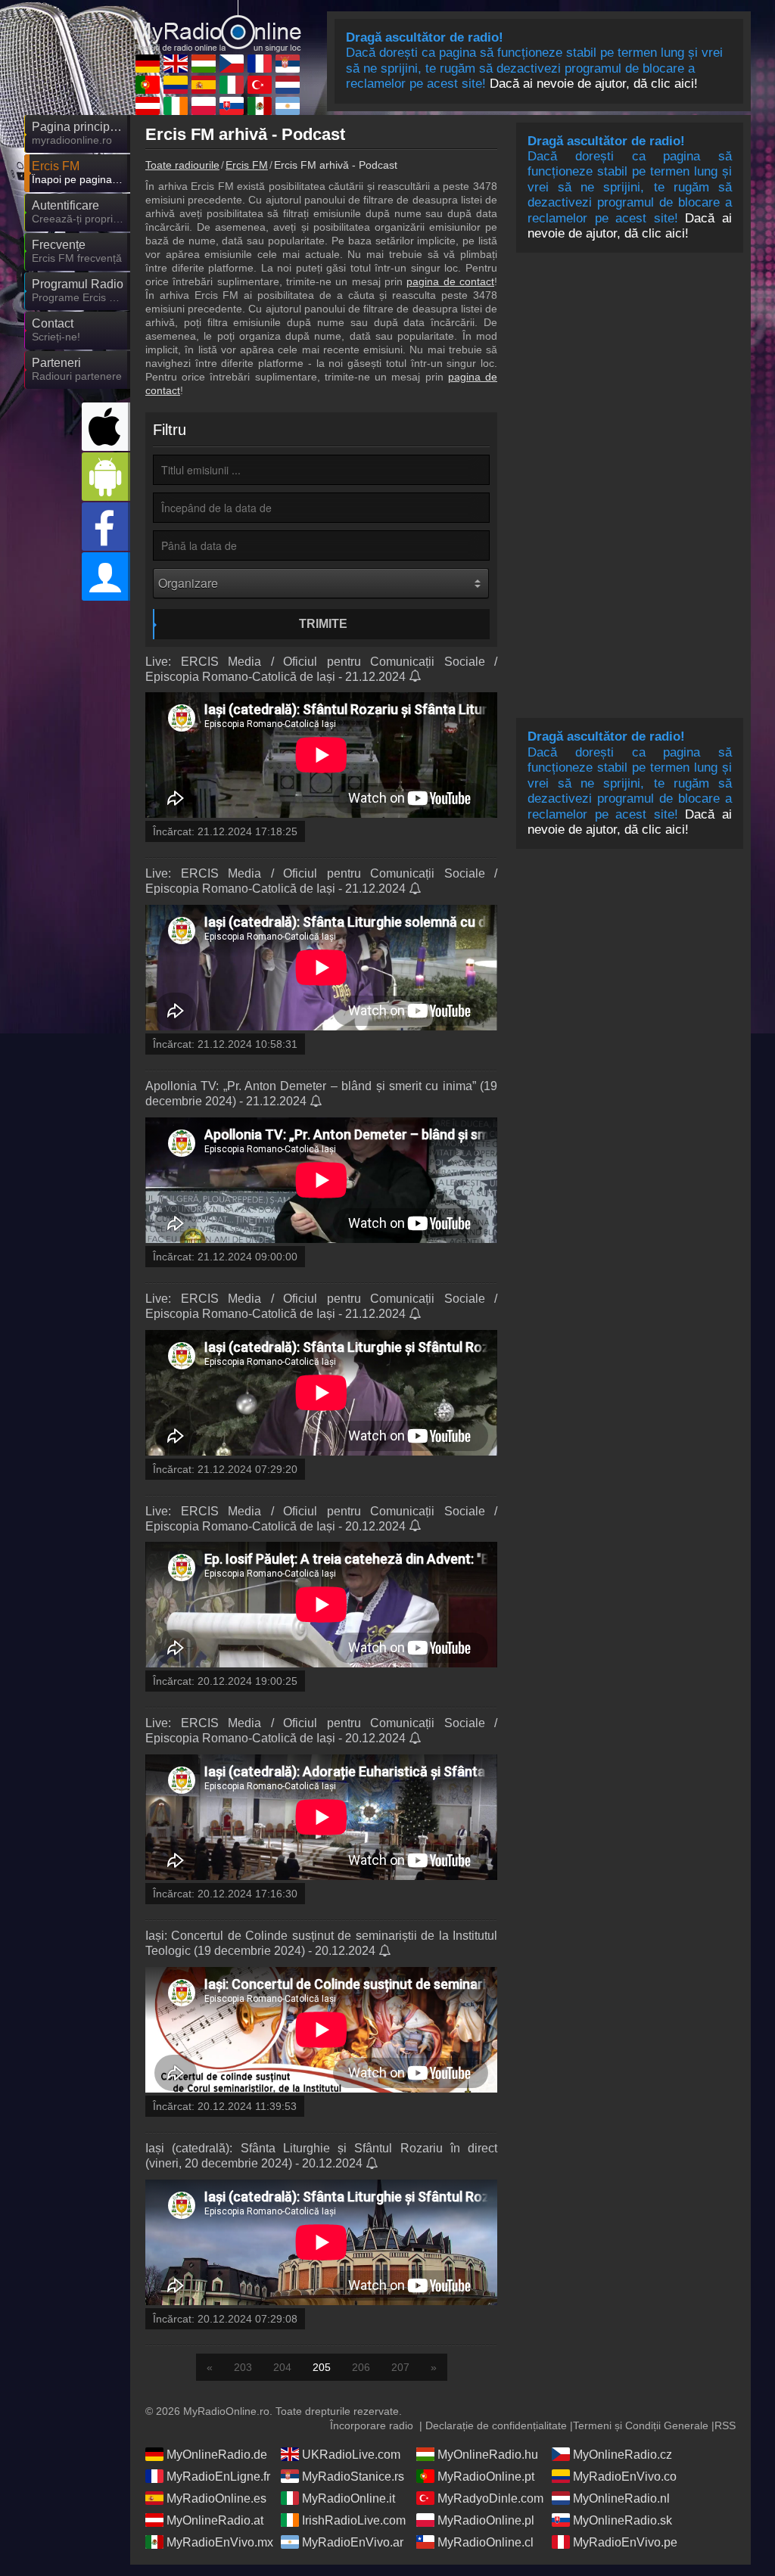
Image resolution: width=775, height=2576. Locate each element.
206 (361, 2367)
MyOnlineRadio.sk (622, 2520)
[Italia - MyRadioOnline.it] (232, 85)
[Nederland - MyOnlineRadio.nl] (288, 85)
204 (282, 2367)
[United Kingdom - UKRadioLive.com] (176, 64)
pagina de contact (450, 281)
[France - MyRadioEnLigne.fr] (260, 64)
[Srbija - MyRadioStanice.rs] (288, 64)
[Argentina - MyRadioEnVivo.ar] (288, 106)
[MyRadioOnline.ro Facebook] (106, 527)
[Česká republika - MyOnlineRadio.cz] (232, 64)
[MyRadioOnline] (217, 26)
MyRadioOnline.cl (486, 2542)
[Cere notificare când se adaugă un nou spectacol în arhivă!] (416, 677)
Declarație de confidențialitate (496, 2425)
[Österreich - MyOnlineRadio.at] (148, 106)
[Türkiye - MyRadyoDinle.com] (260, 85)
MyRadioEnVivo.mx (220, 2542)
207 (400, 2367)
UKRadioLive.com (351, 2455)
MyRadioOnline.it (349, 2498)
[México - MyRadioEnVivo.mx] (260, 106)
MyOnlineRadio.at (215, 2520)
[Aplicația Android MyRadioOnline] (106, 477)
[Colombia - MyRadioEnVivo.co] (176, 85)
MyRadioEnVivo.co (625, 2477)
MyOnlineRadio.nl (621, 2498)
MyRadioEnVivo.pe (625, 2542)
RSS (725, 2425)
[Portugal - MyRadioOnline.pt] (148, 85)
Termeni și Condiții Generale (641, 2425)
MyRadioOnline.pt (486, 2477)
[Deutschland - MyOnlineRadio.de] (148, 64)
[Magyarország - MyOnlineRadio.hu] (204, 64)
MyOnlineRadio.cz (622, 2455)
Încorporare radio (372, 2425)
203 (243, 2367)
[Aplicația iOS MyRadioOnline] (106, 427)
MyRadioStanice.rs (353, 2477)
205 (322, 2367)
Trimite (323, 624)
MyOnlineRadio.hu (488, 2455)
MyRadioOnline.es (216, 2498)
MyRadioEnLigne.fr (218, 2477)
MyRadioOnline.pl (486, 2520)
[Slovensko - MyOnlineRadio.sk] (232, 106)
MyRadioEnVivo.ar (353, 2542)
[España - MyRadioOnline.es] (204, 85)
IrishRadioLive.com (354, 2520)
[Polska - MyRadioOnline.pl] (204, 106)
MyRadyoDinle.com (490, 2498)
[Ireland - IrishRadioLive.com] (176, 106)
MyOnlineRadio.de (217, 2455)
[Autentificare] (106, 576)
